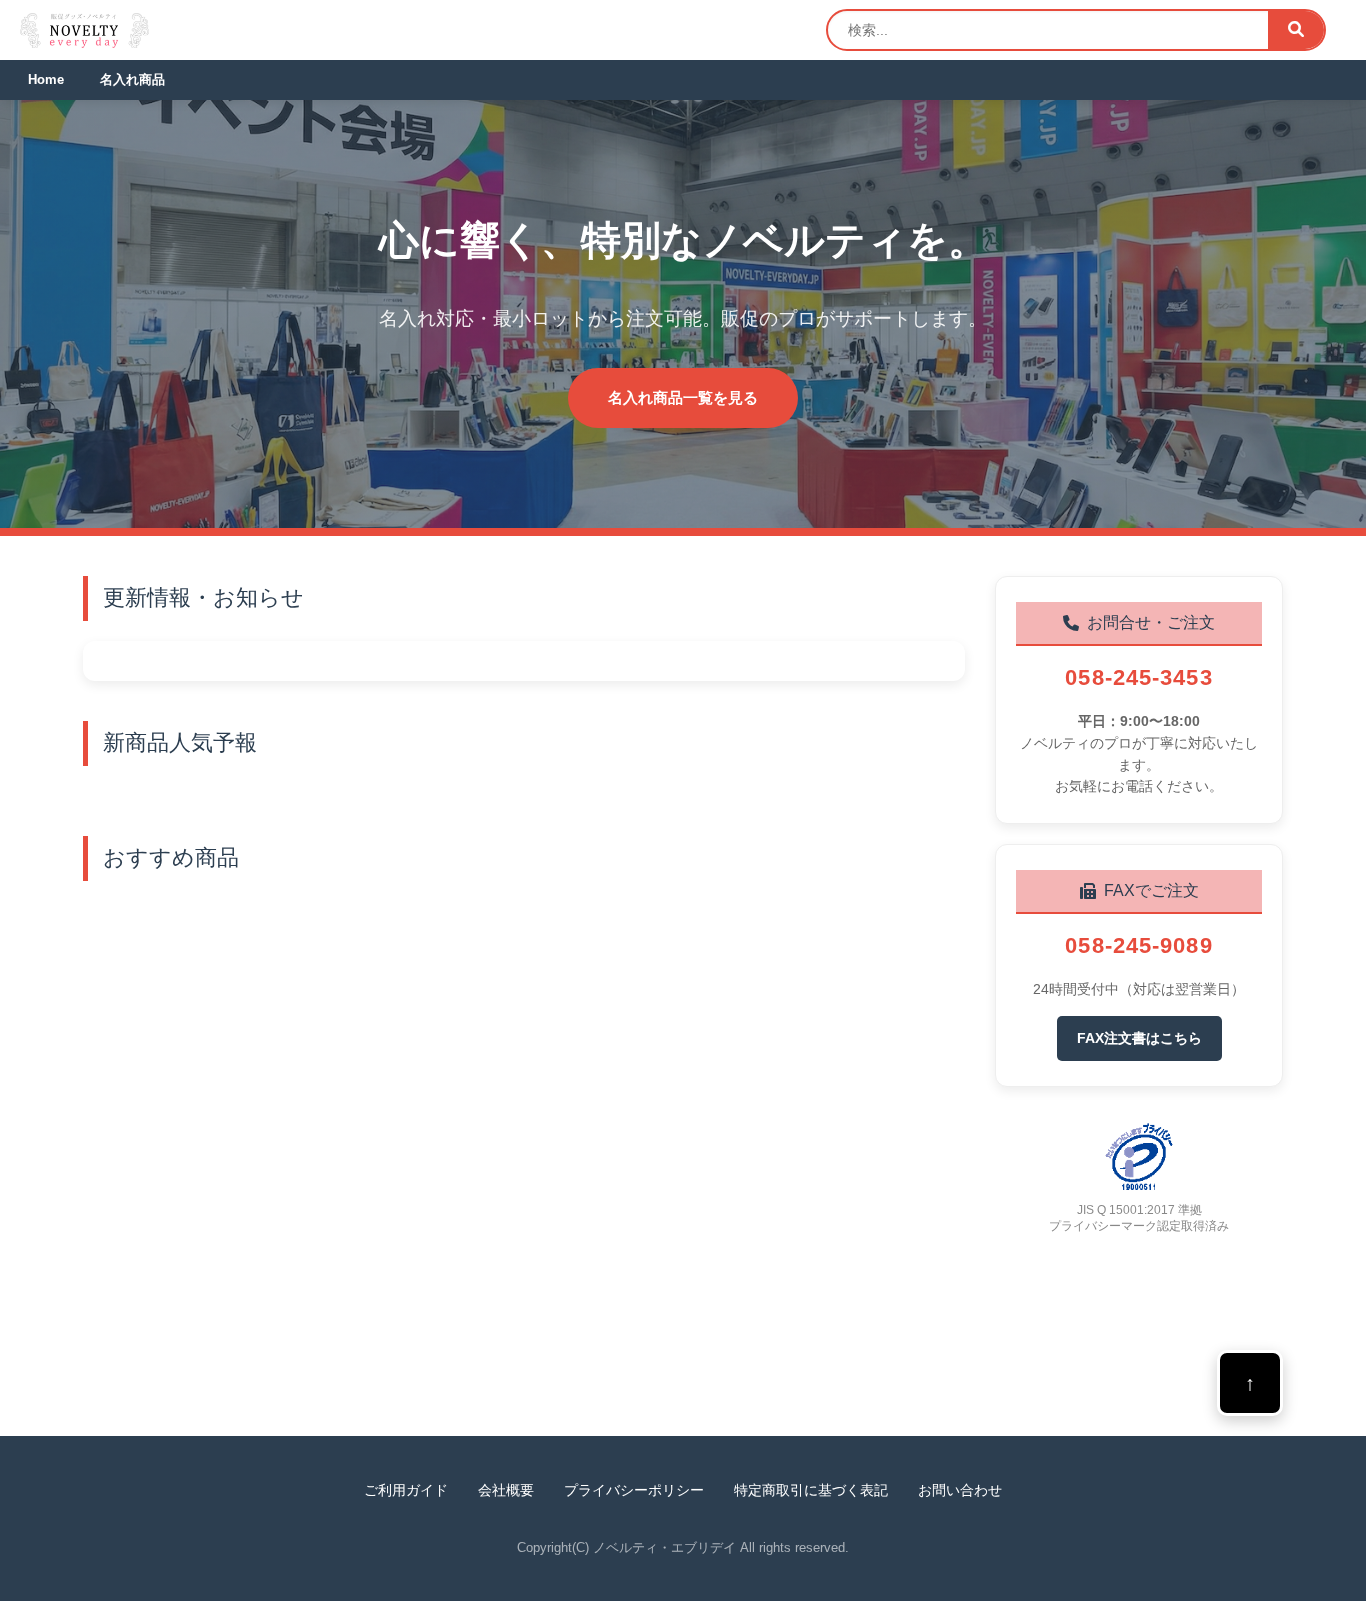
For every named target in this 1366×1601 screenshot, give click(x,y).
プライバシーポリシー (634, 1490)
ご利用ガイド (406, 1490)
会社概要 (506, 1490)
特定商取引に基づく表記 (811, 1490)
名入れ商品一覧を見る (683, 397)
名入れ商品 (132, 79)
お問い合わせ (960, 1490)
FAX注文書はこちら (1139, 1038)
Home (46, 79)
